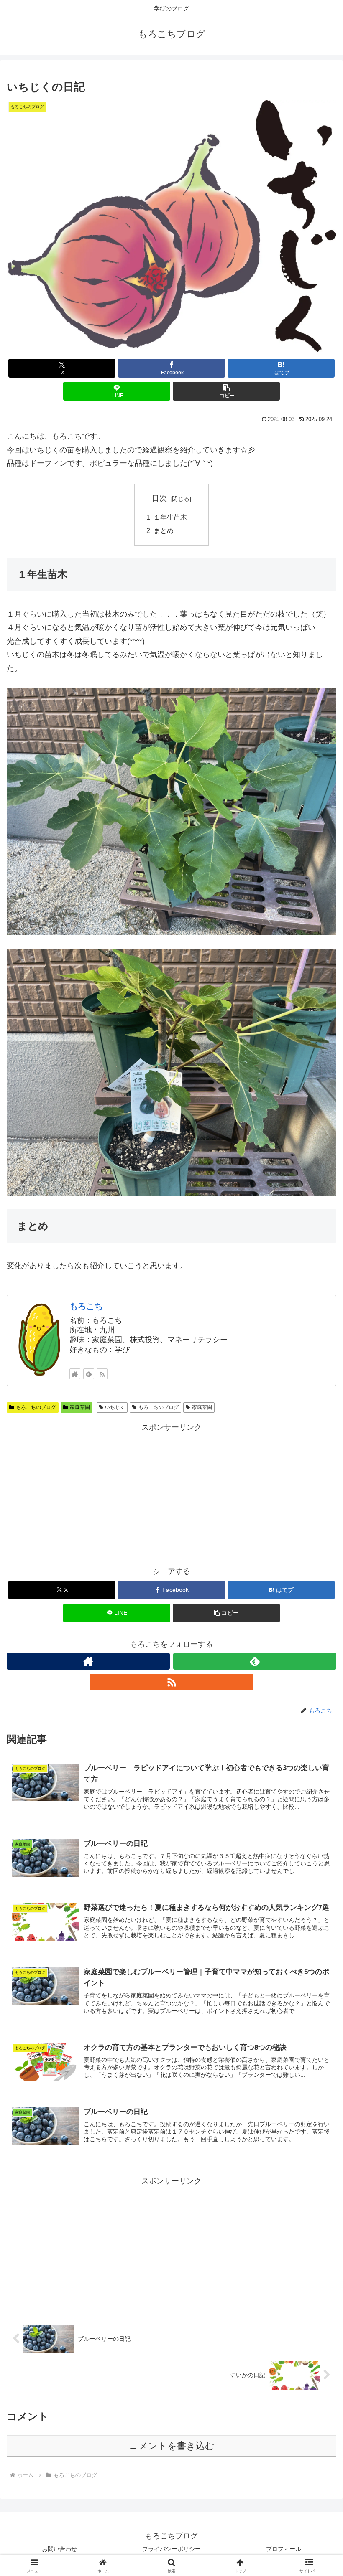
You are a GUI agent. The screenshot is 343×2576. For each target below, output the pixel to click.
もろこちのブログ (36, 1407)
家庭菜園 (80, 1407)
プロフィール (284, 2549)
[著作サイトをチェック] (75, 1374)
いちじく (115, 1407)
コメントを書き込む (172, 2446)
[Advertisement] (171, 1492)
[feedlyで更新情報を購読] (89, 1374)
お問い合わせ (59, 2549)
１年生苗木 (170, 517)
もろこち (86, 1306)
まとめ (164, 530)
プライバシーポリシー (174, 2549)
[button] (226, 391)
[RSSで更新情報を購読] (102, 1374)
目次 (159, 498)
